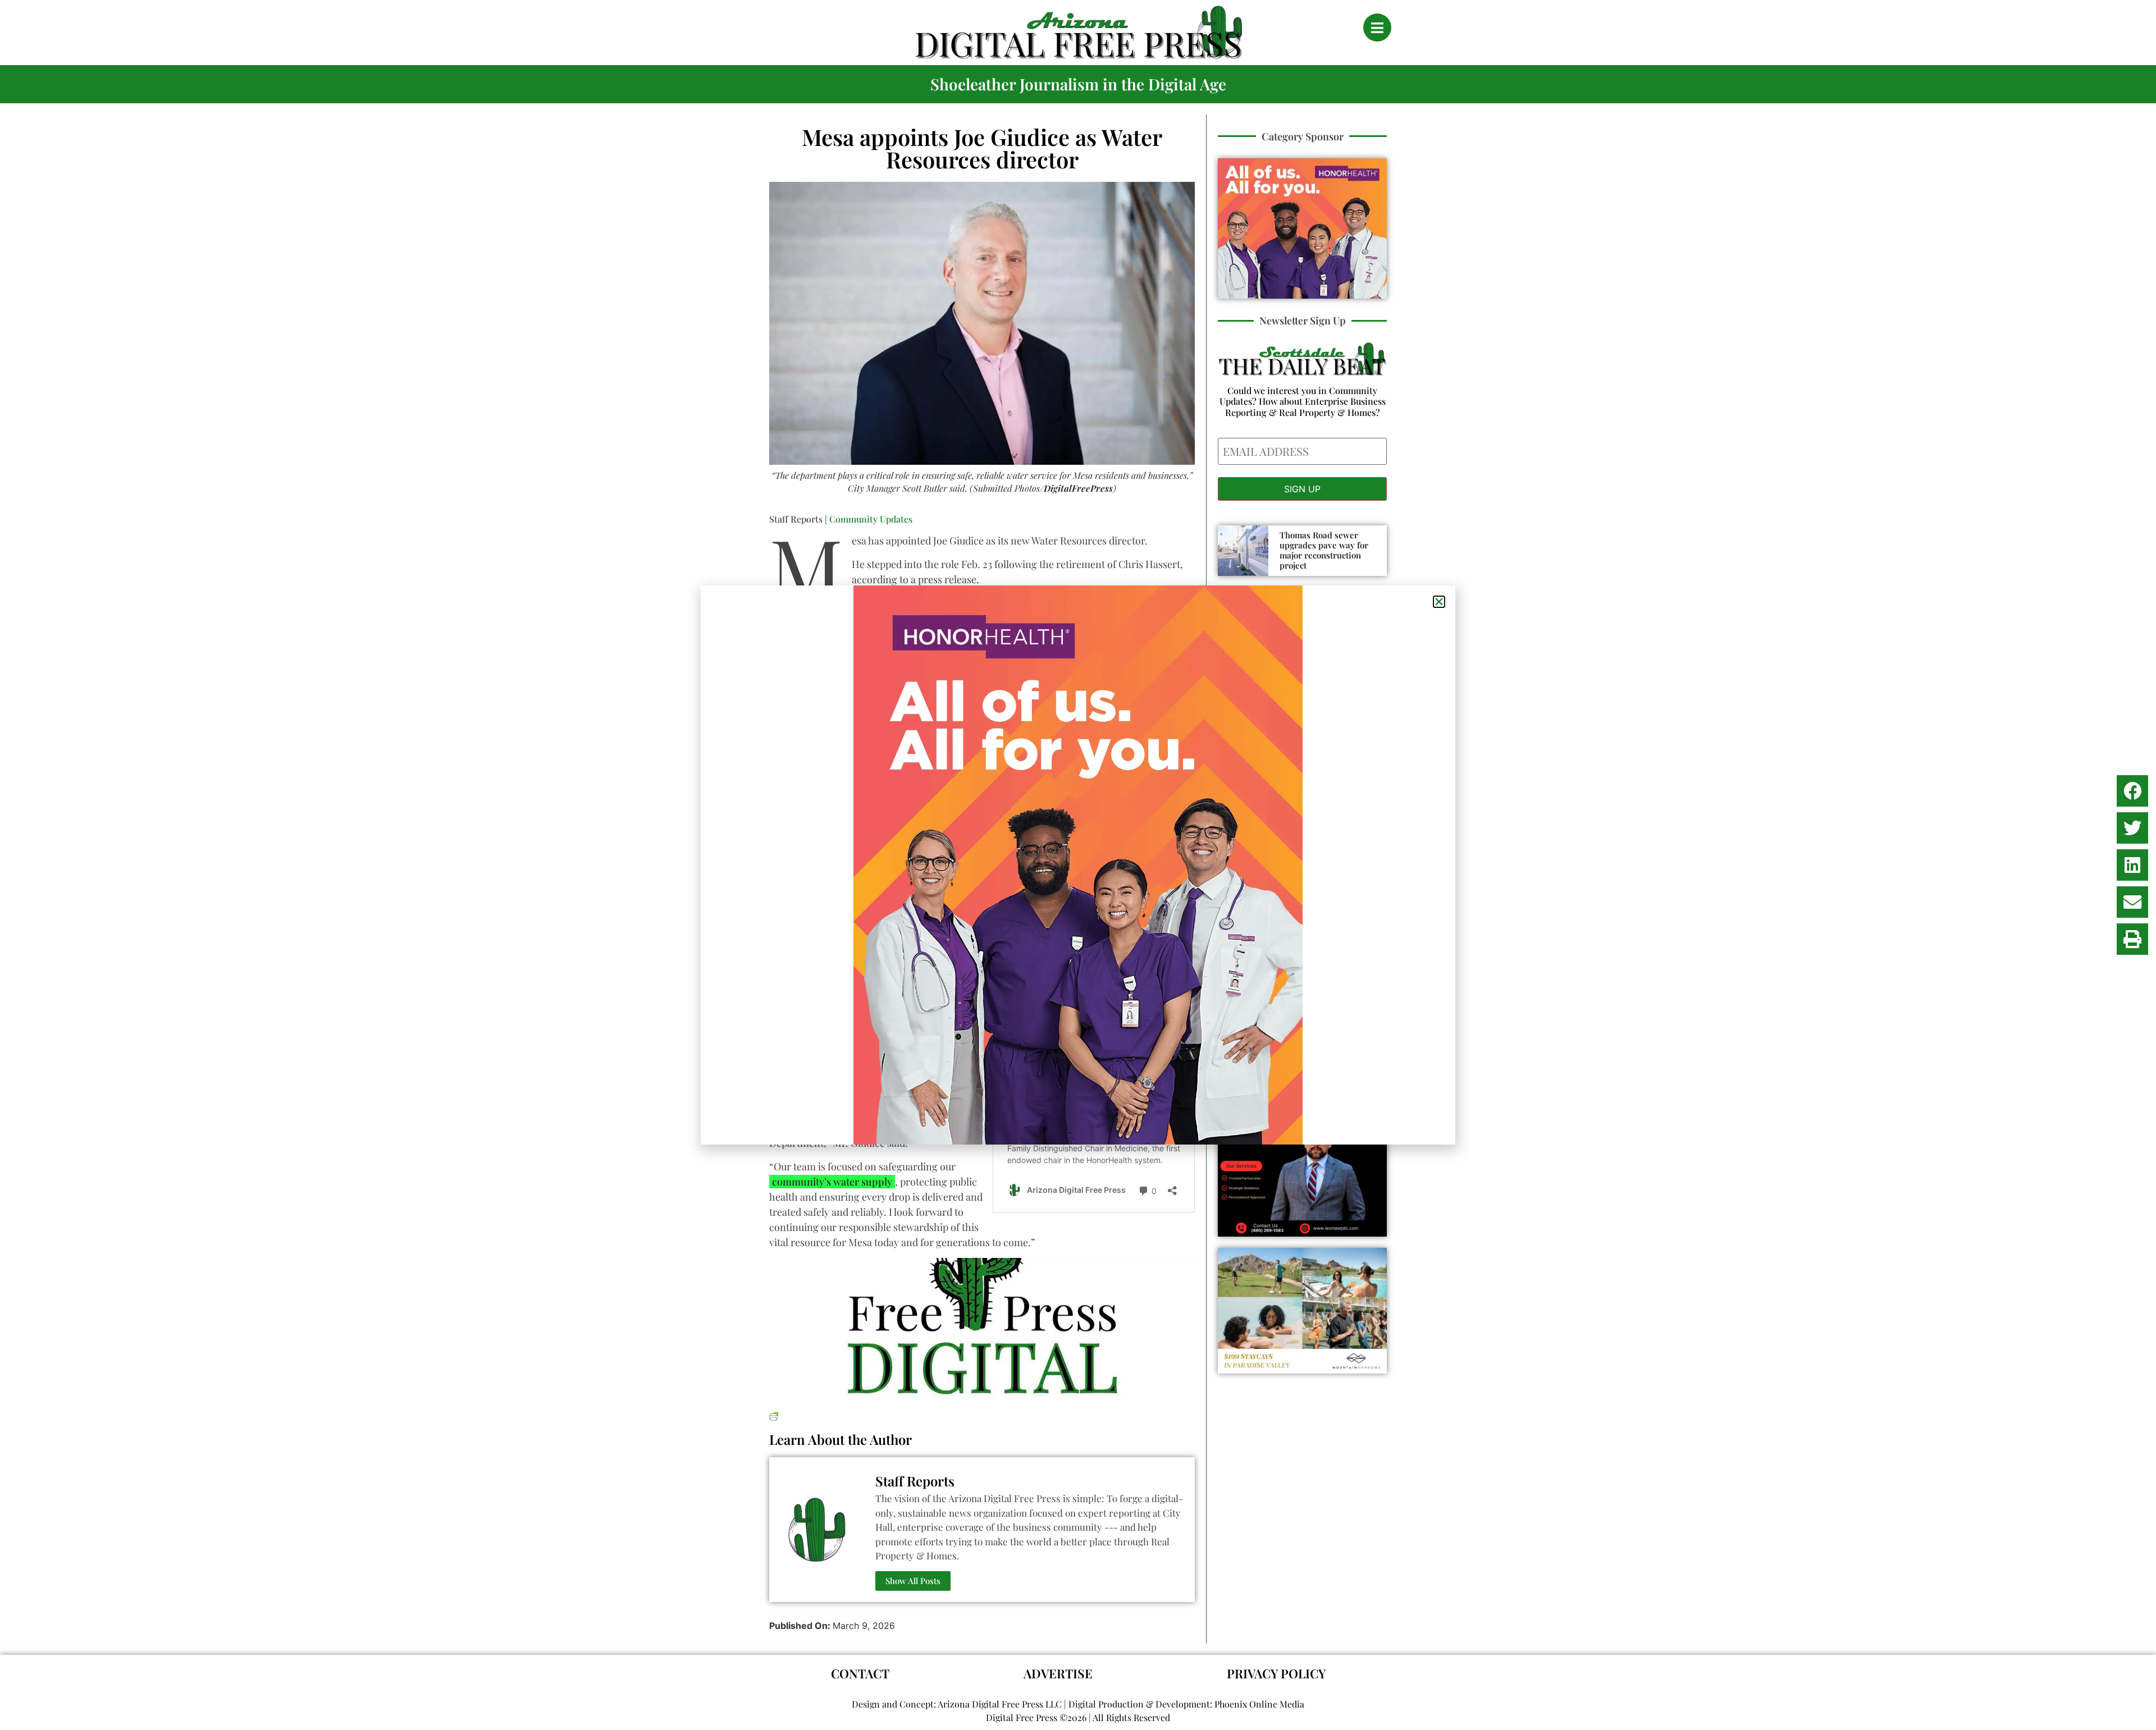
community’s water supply (832, 1182)
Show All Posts (913, 1581)
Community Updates (871, 519)
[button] (2132, 791)
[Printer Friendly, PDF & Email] (774, 1415)
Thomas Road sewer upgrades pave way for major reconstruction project (1324, 550)
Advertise (1058, 1673)
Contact (860, 1673)
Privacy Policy (1276, 1673)
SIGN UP (1302, 489)
